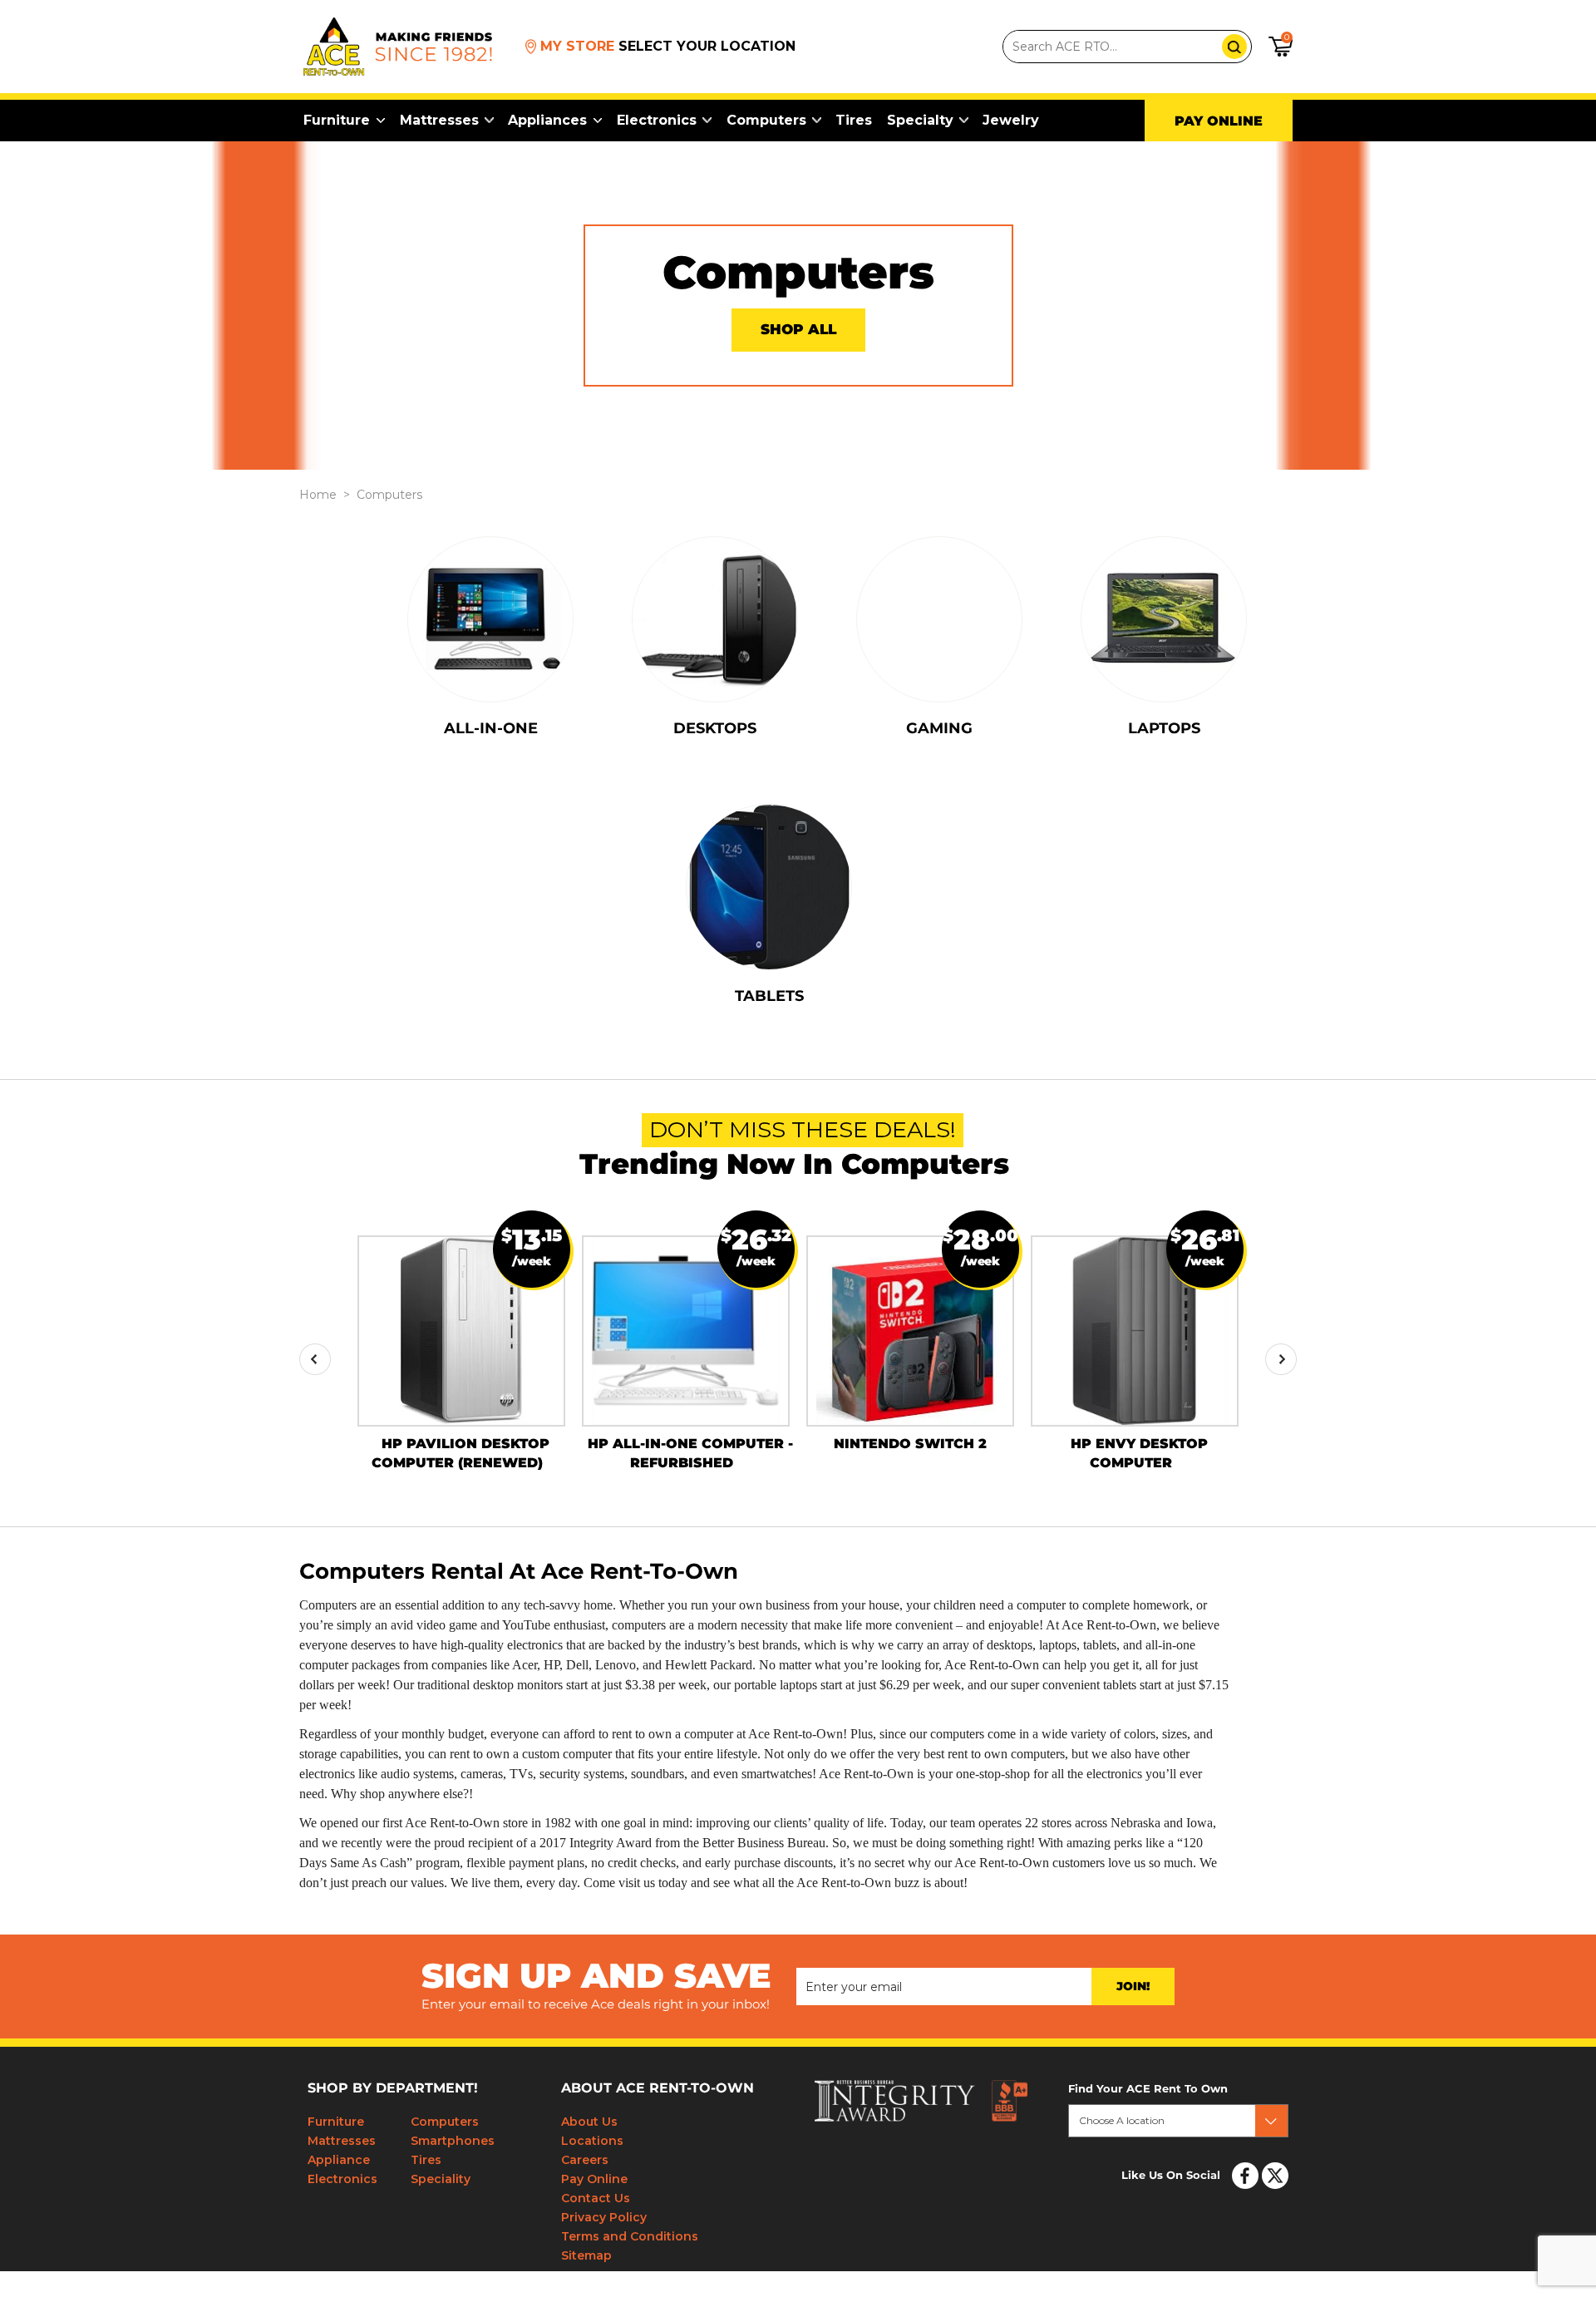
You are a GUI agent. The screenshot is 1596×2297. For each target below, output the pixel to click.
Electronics (657, 120)
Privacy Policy (604, 2217)
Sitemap (586, 2255)
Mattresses (439, 120)
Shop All (798, 330)
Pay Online (594, 2179)
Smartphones (453, 2141)
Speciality (441, 2179)
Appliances (547, 120)
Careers (585, 2160)
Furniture (337, 120)
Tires (854, 120)
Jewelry (1011, 120)
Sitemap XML (1263, 2278)
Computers (766, 120)
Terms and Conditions (630, 2236)
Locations (592, 2141)
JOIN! (1133, 1987)
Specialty (920, 120)
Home (318, 495)
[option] (461, 1343)
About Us (589, 2122)
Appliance (339, 2160)
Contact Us (596, 2198)
